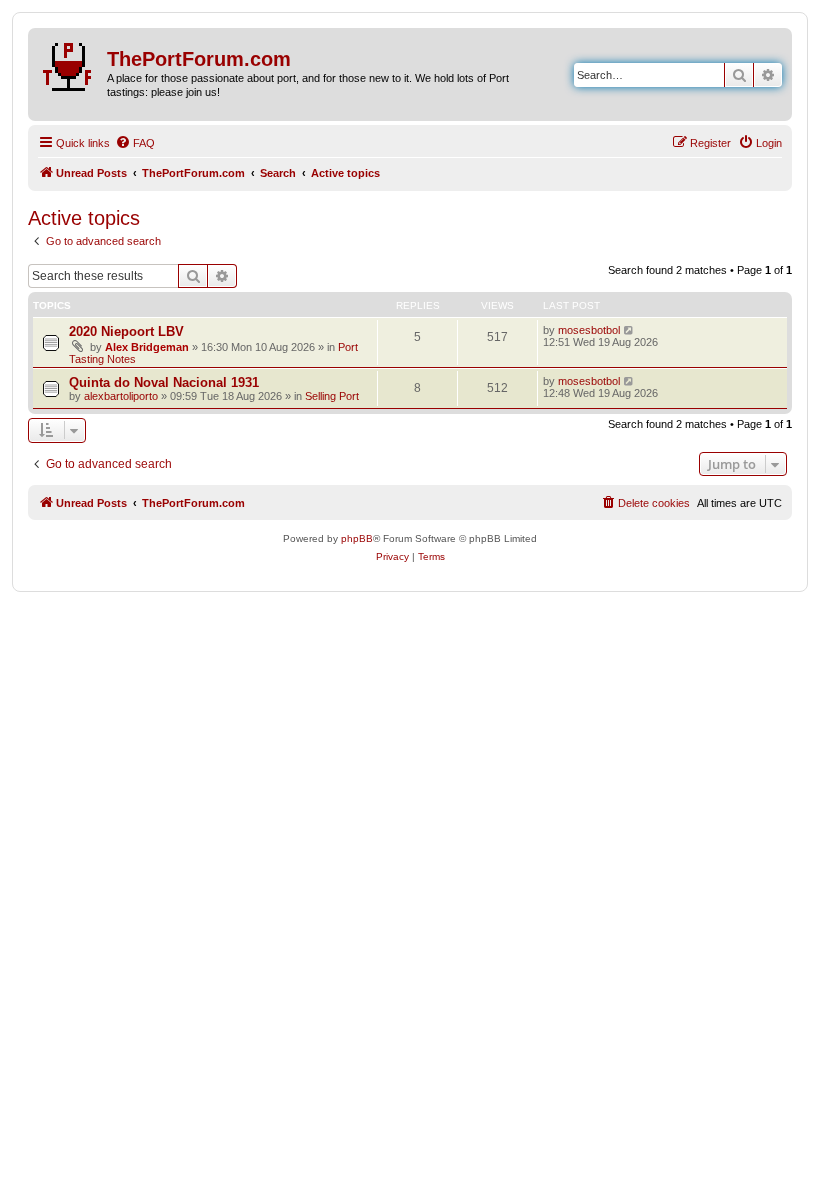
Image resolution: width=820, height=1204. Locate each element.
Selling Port (332, 396)
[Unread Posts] (70, 63)
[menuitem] (135, 143)
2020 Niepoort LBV (126, 331)
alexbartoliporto (121, 396)
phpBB (357, 538)
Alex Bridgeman (147, 347)
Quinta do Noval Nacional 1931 (164, 382)
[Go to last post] (629, 330)
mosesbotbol (589, 330)
